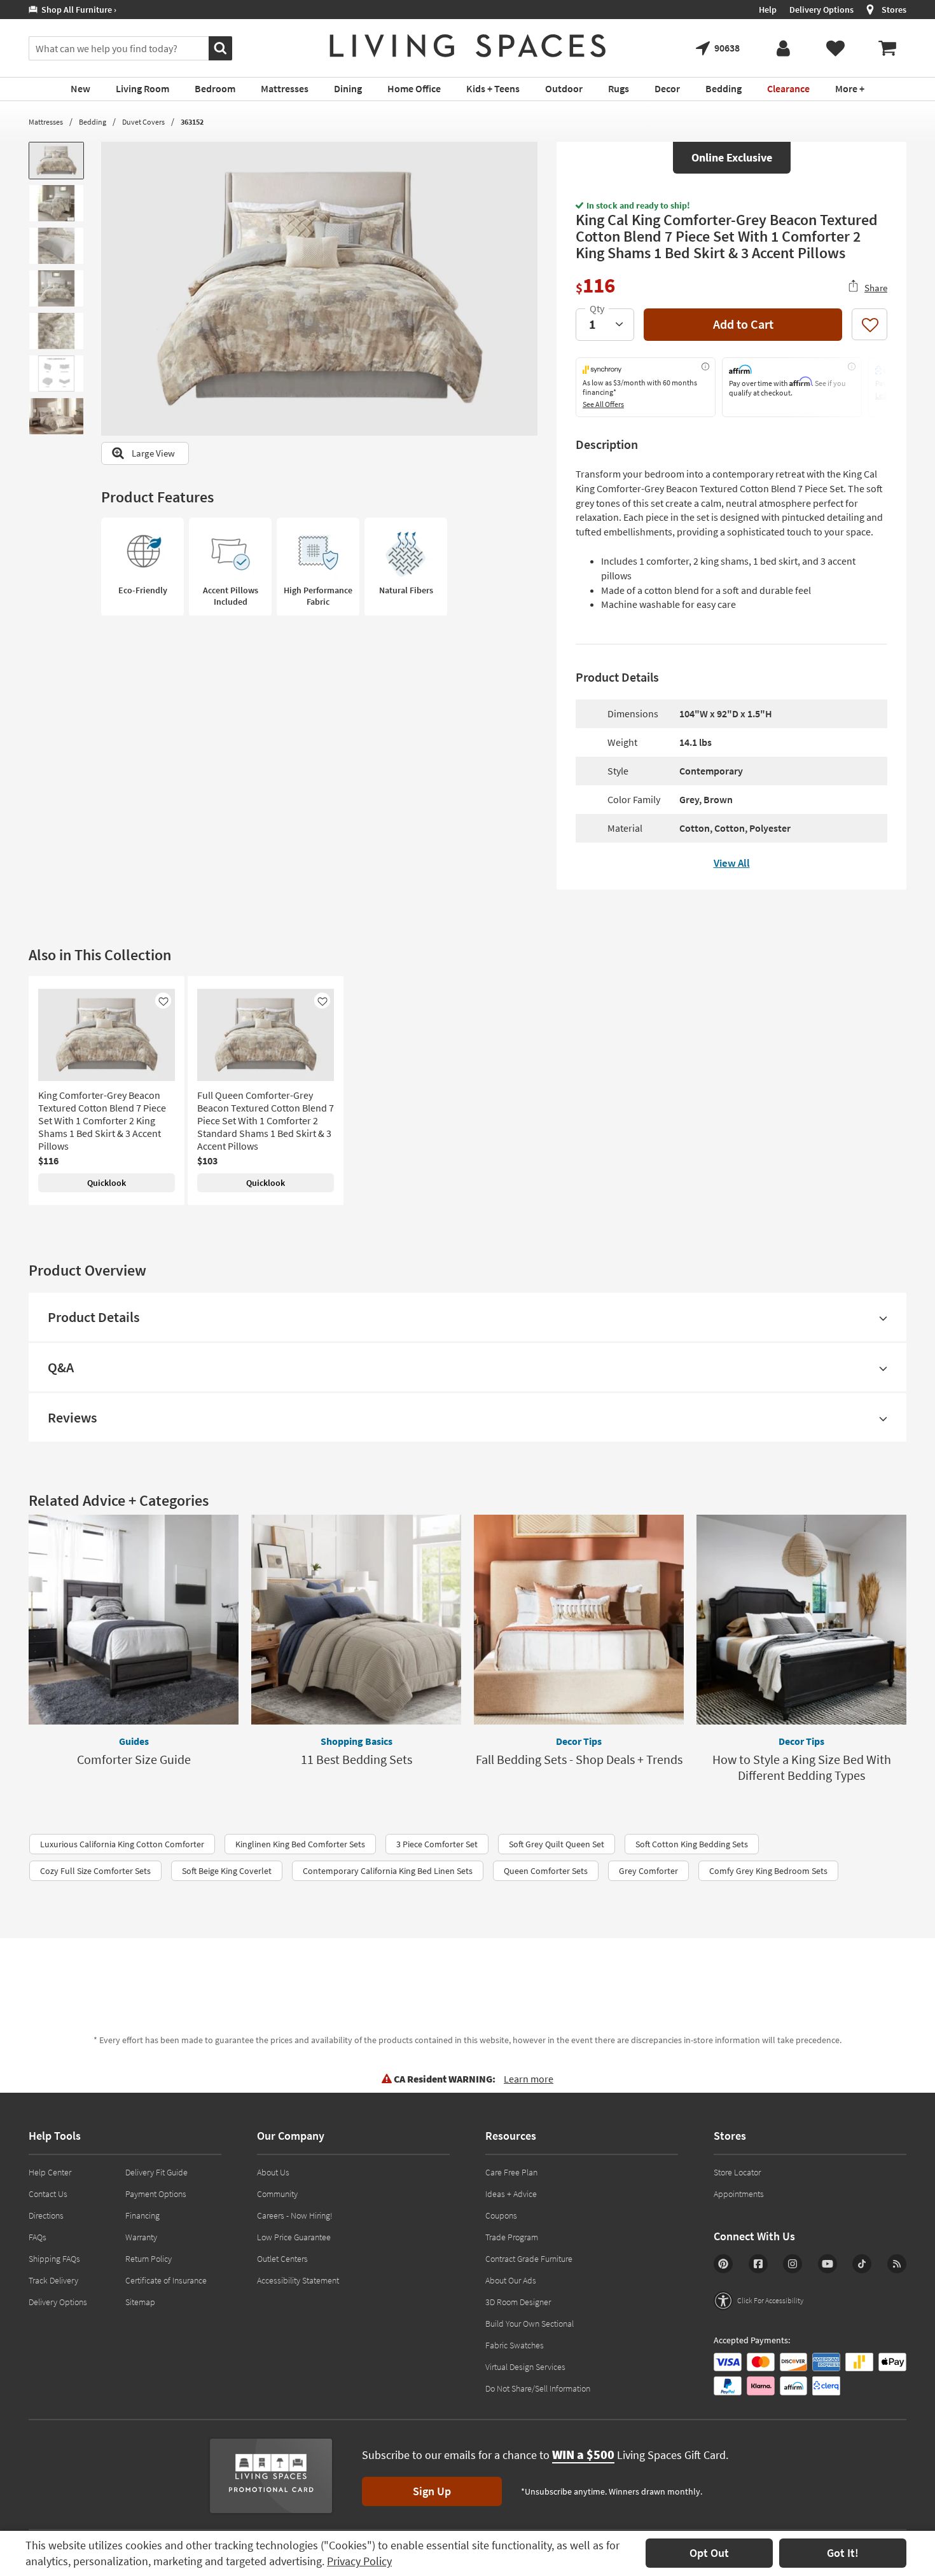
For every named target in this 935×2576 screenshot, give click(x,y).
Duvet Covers (143, 122)
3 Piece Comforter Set (437, 1844)
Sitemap (140, 2302)
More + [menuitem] (850, 88)
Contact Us (48, 2194)
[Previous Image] (111, 289)
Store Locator (737, 2172)
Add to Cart (743, 324)
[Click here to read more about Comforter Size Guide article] (134, 1620)
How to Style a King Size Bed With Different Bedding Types (802, 1767)
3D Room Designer (518, 2302)
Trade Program (512, 2237)
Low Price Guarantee (294, 2237)
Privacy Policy (359, 2561)
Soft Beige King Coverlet (227, 1871)
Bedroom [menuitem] (215, 88)
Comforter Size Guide (134, 1759)
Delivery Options (821, 10)
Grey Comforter (648, 1871)
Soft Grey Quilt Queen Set (557, 1844)
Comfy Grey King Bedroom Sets (768, 1871)
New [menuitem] (80, 88)
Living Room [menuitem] (142, 88)
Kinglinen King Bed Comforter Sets (300, 1844)
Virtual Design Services (525, 2367)
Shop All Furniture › (77, 10)
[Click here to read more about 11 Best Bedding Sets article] (356, 1620)
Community (277, 2194)
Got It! (843, 2553)
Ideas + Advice (511, 2194)
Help (768, 10)
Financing (142, 2215)
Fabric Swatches (515, 2345)
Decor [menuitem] (667, 88)
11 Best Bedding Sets (357, 1759)
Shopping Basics (357, 1741)
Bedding (93, 122)
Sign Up (432, 2491)
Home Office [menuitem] (414, 88)
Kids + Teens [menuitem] (493, 88)
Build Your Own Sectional (530, 2324)
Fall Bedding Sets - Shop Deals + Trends (579, 1759)
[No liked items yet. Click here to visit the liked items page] (835, 48)
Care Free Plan (511, 2172)
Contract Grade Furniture (529, 2259)
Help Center (50, 2172)
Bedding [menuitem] (724, 88)
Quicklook (107, 1183)
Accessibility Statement (298, 2280)
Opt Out (709, 2553)
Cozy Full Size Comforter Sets (95, 1871)
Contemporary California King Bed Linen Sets (388, 1871)
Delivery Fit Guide (156, 2172)
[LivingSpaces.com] (468, 46)
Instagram (793, 2264)
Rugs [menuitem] (619, 88)
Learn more (529, 2079)
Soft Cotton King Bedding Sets (692, 1844)
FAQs (38, 2237)
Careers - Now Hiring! (295, 2215)
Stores (894, 10)
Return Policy (149, 2259)
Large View (153, 453)
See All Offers (603, 404)
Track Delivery (53, 2280)
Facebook (758, 2264)
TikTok (862, 2264)
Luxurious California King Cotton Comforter (122, 1844)
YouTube (828, 2264)
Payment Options (156, 2194)
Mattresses (46, 122)
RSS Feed (897, 2264)
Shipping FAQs (54, 2259)
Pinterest (723, 2264)
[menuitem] (887, 48)
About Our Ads (511, 2280)
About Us (273, 2172)
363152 (192, 122)
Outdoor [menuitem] (564, 88)
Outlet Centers (282, 2259)
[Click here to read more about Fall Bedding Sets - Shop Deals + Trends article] (579, 1620)
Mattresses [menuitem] (285, 88)
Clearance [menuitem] (788, 88)
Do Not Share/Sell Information (538, 2388)
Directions (46, 2215)
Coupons (501, 2215)
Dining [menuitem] (348, 88)
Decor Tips (579, 1741)
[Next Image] (528, 289)
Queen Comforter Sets (546, 1871)
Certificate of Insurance (166, 2280)
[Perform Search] (220, 48)
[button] (758, 2301)
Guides (134, 1741)
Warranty (141, 2237)
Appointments (739, 2194)
